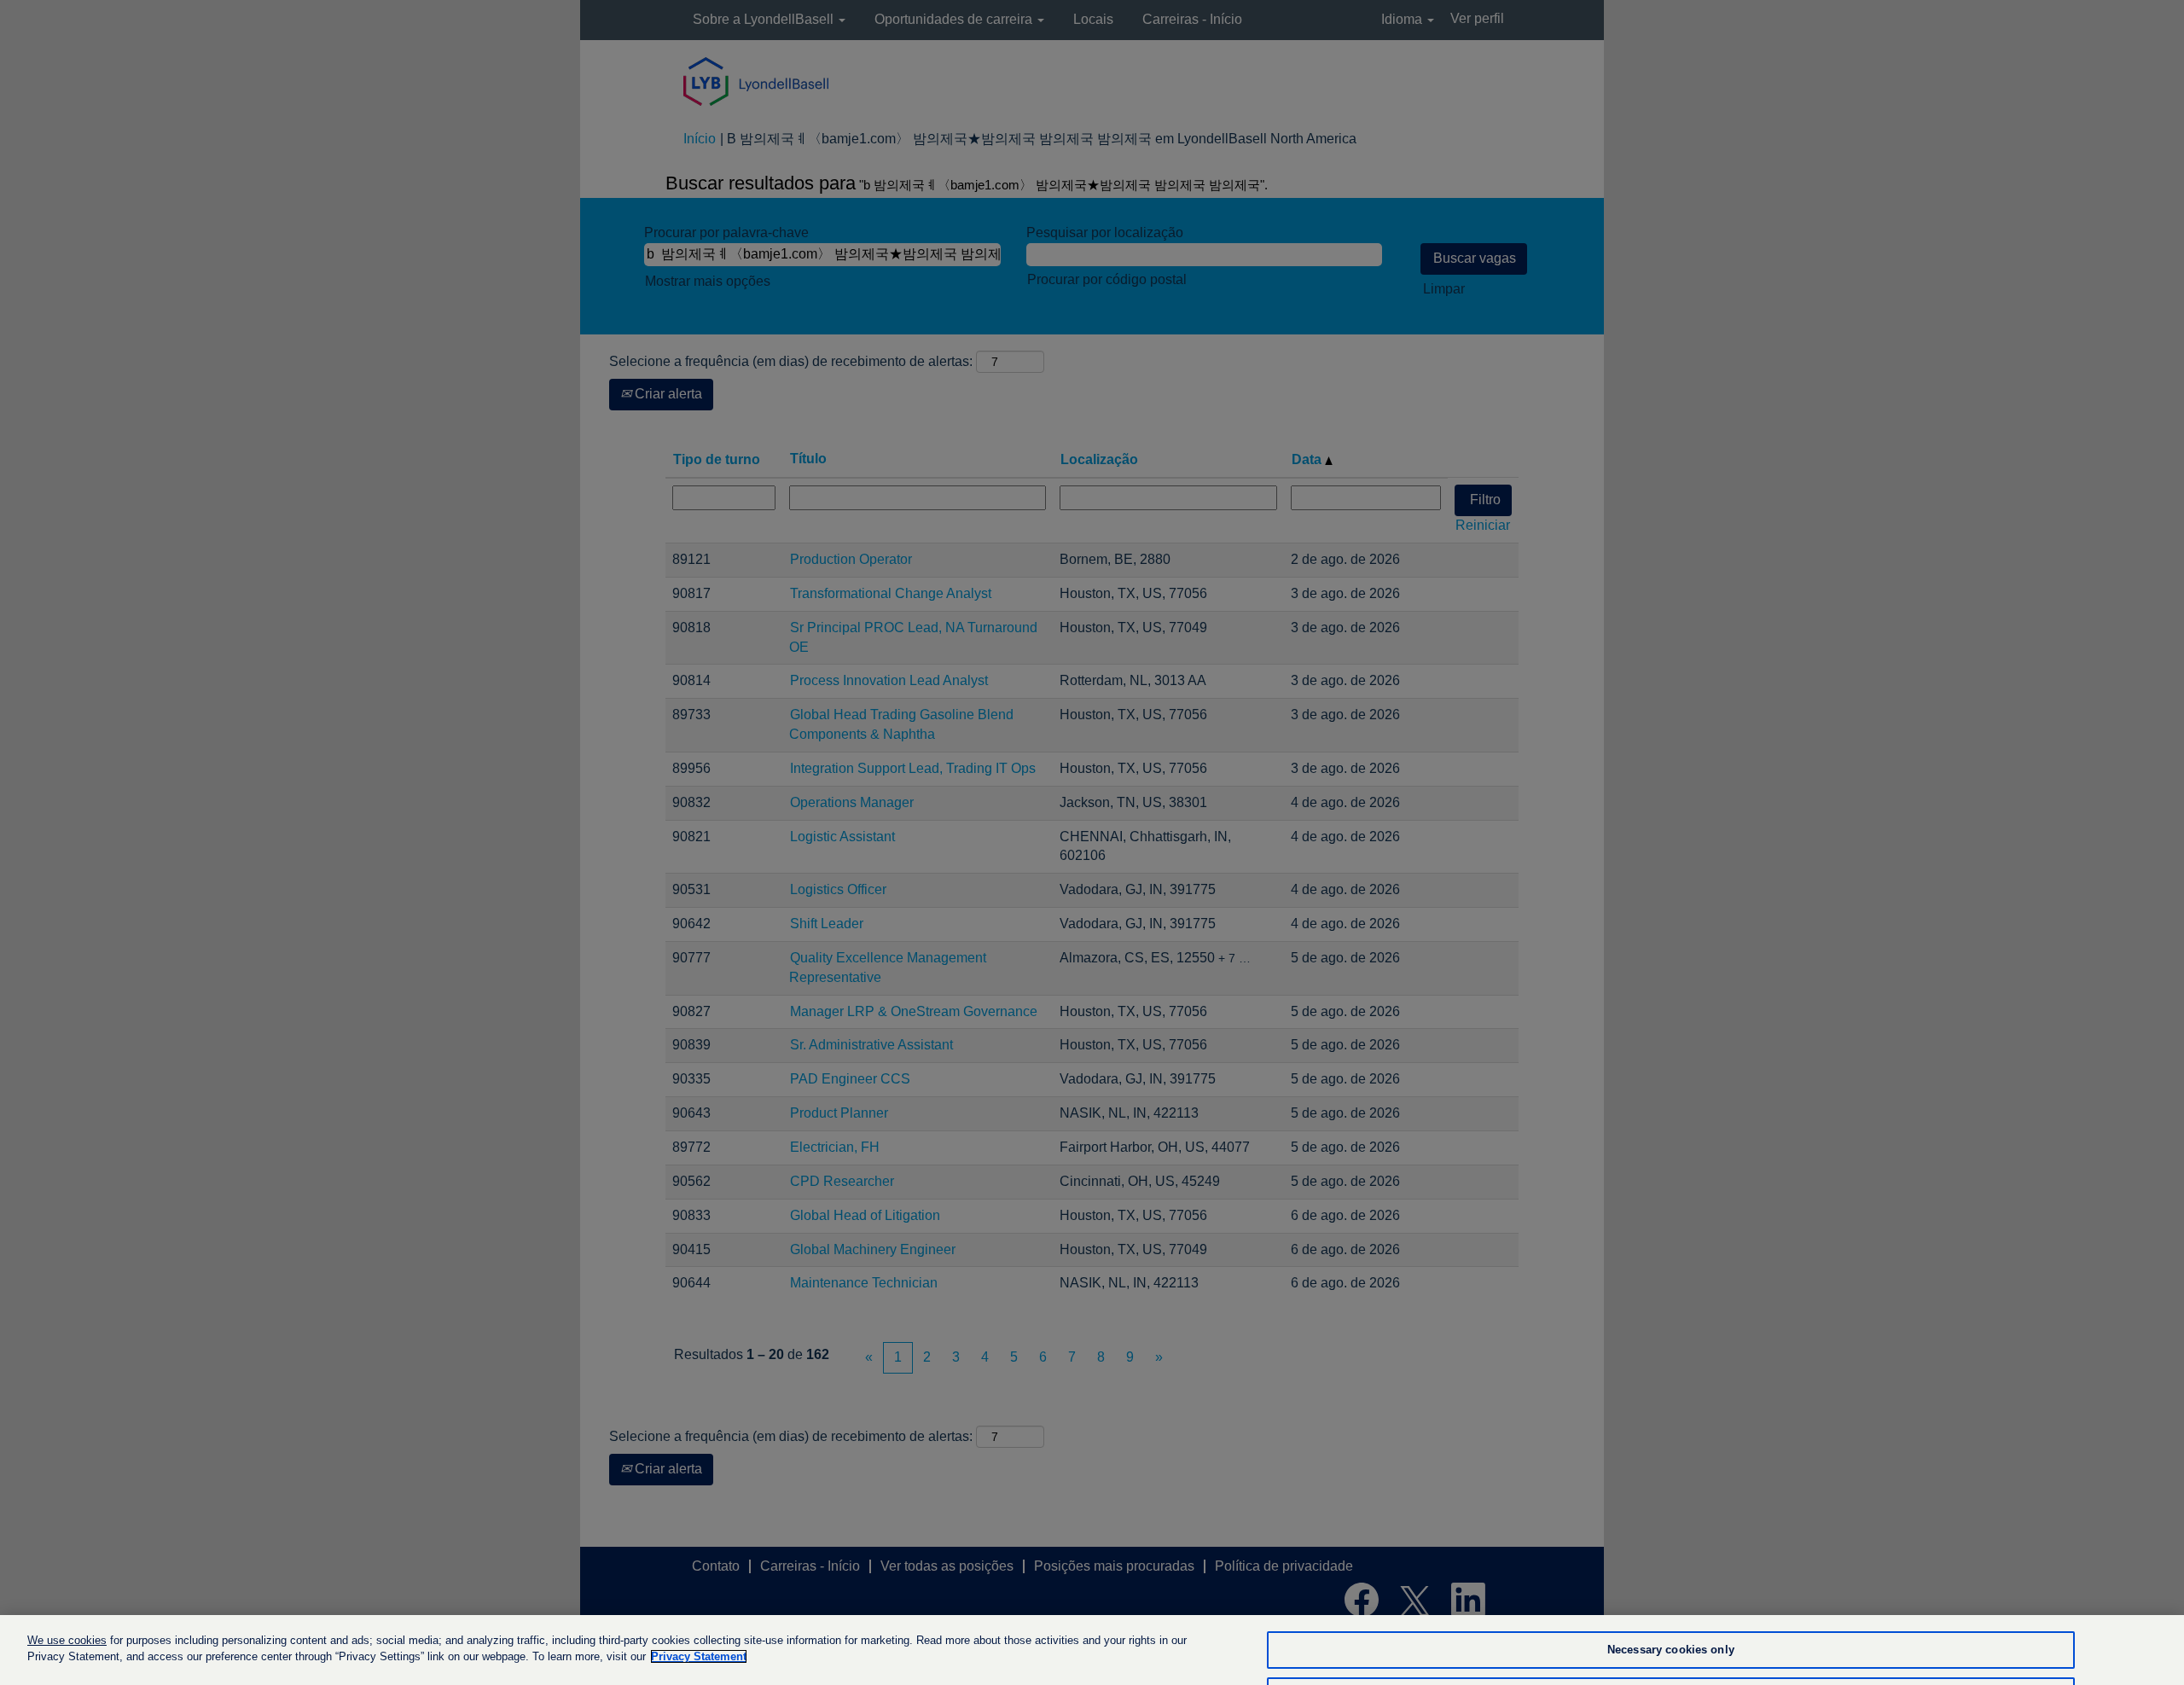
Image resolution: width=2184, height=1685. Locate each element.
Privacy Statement (699, 1656)
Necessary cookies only (1671, 1650)
